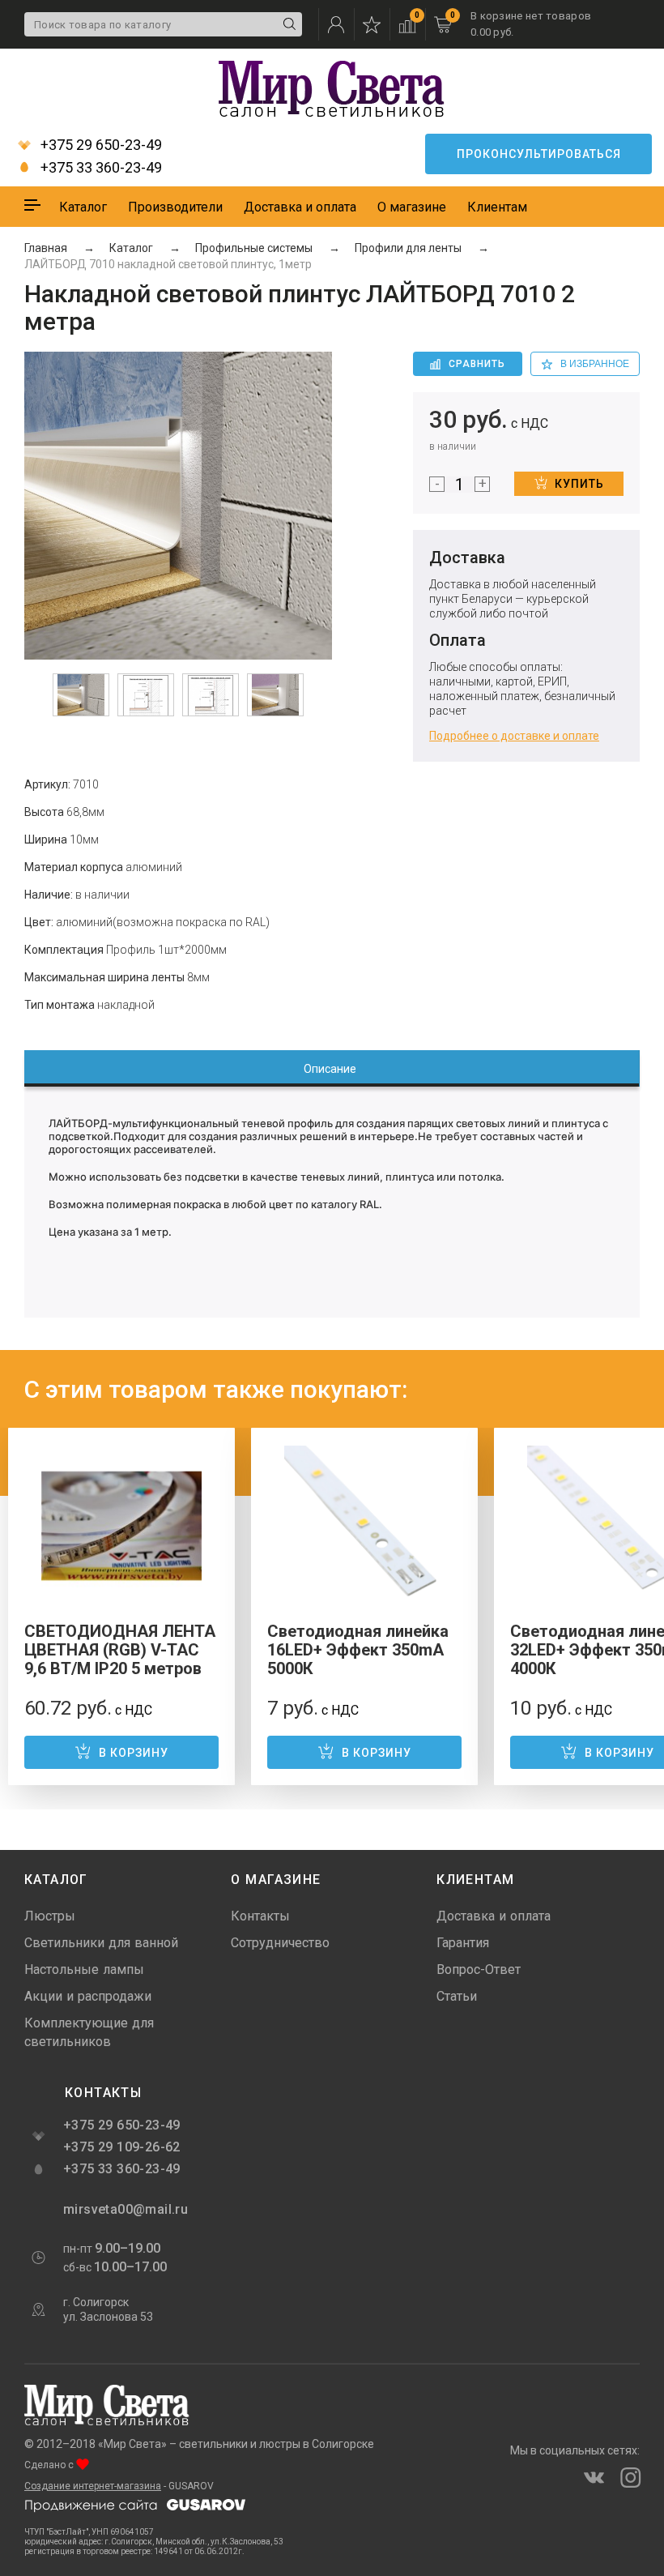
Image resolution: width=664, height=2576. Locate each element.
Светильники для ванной (101, 1943)
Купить (579, 484)
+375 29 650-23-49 (100, 145)
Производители (175, 207)
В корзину (134, 1753)
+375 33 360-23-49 (100, 168)
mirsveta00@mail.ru (124, 2209)
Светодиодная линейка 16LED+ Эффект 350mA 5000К (358, 1650)
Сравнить (477, 364)
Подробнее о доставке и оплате (514, 736)
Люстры (50, 1916)
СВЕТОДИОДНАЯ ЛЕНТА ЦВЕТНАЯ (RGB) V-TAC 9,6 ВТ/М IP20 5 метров (120, 1650)
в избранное (595, 364)
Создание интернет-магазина (93, 2486)
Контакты (260, 1916)
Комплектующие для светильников (89, 2032)
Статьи (457, 1996)
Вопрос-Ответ (479, 1969)
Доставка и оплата (300, 207)
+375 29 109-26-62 (122, 2147)
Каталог (83, 207)
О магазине (412, 207)
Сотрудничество (280, 1943)
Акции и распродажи (88, 1996)
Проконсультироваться (539, 154)
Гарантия (463, 1943)
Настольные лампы (84, 1969)
